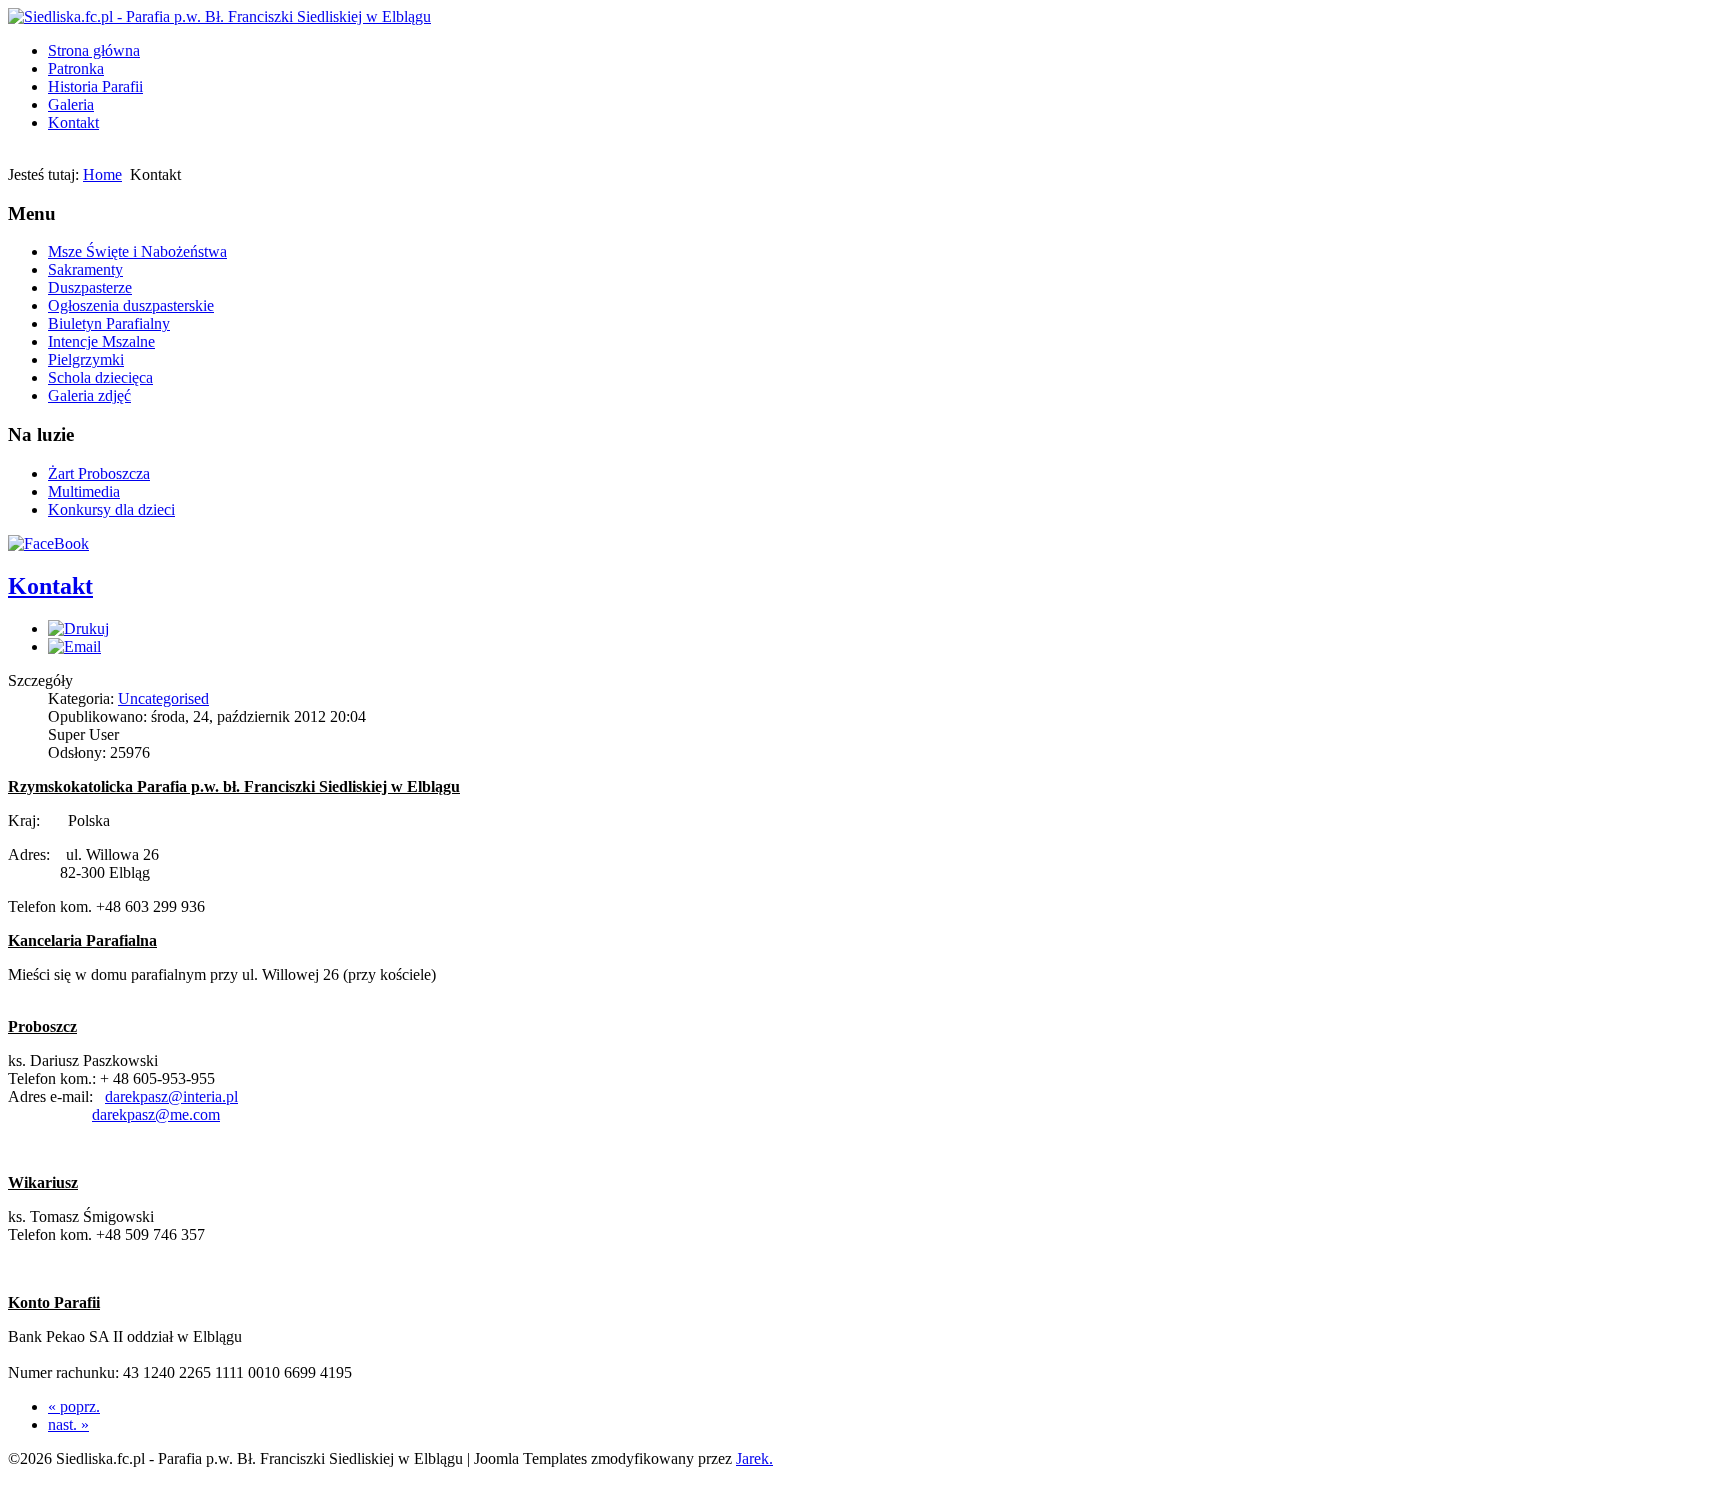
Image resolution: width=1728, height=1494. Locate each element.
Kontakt (73, 122)
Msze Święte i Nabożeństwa (137, 251)
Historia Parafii (95, 86)
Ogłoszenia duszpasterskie (131, 305)
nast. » (68, 1424)
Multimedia (84, 491)
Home (102, 174)
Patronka (76, 68)
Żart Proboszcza (99, 473)
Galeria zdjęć (89, 395)
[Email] (74, 646)
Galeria (71, 104)
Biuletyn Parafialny (109, 323)
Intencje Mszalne (101, 341)
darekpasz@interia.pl (171, 1096)
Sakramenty (85, 269)
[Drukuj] (78, 628)
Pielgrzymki (86, 359)
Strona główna (94, 50)
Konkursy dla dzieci (111, 509)
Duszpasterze (90, 287)
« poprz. (74, 1406)
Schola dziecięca (100, 377)
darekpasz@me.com (156, 1114)
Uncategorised (163, 698)
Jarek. (754, 1458)
